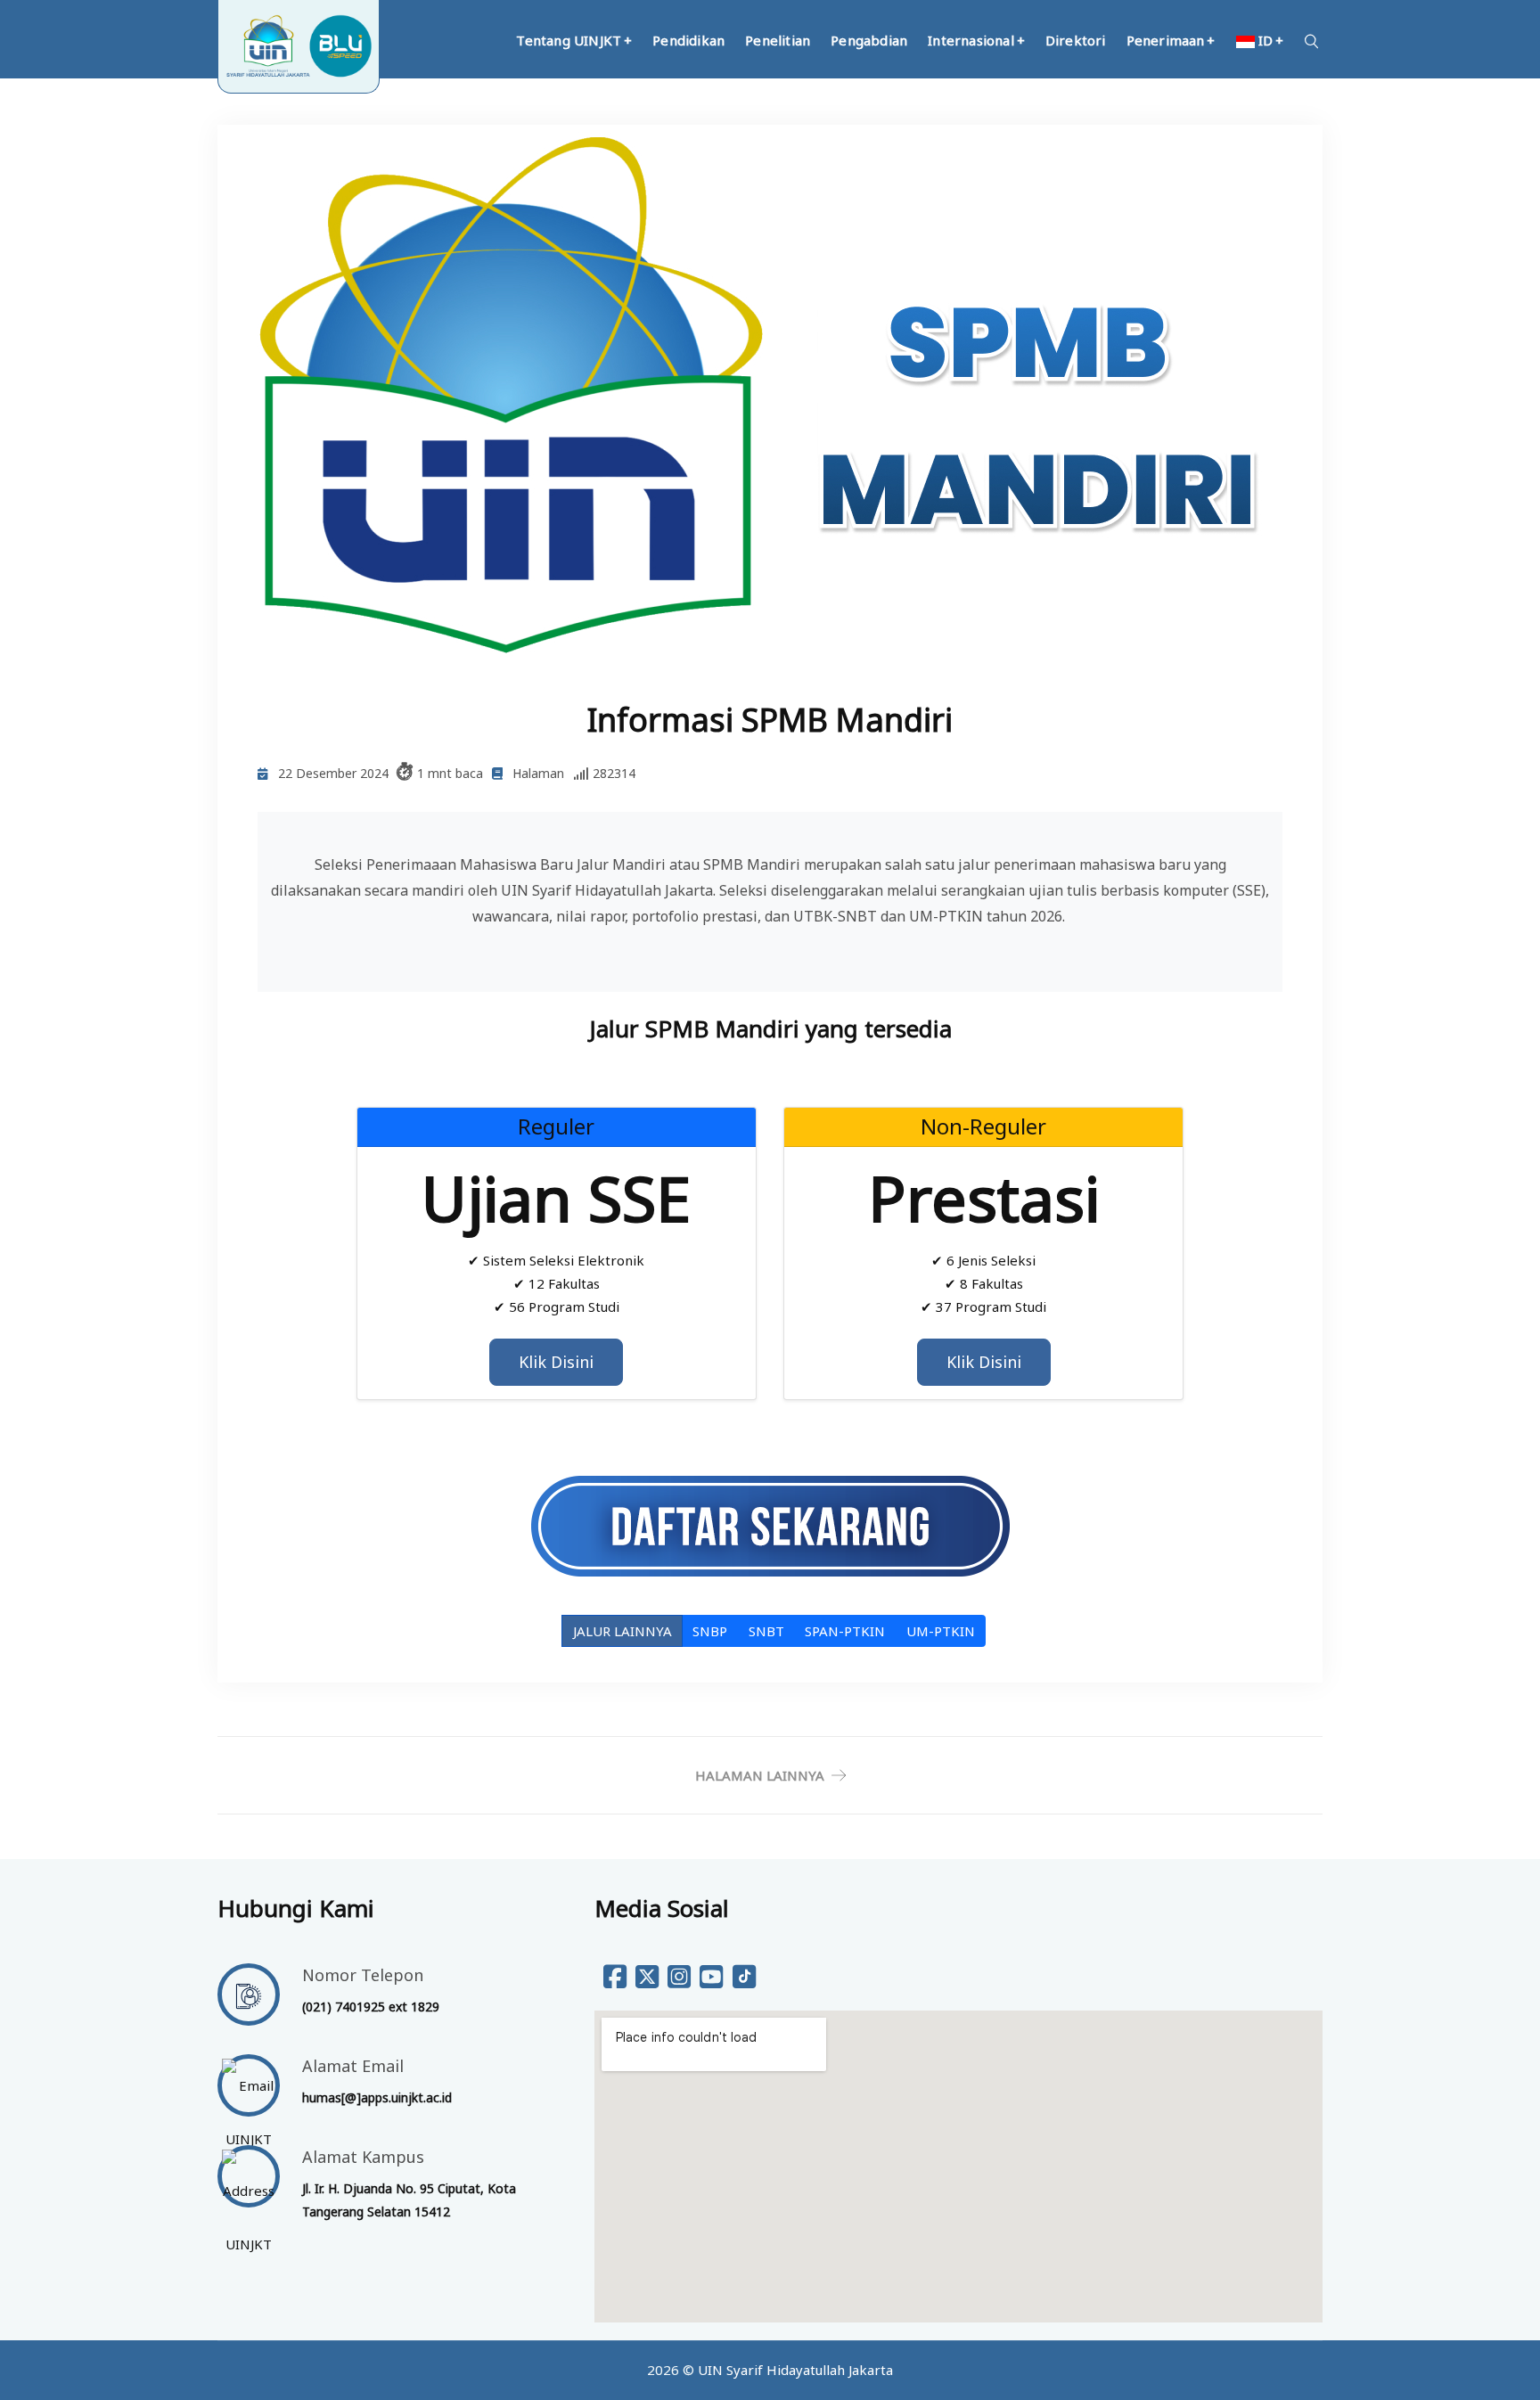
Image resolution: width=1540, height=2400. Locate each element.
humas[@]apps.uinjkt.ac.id (377, 2097)
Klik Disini (556, 1362)
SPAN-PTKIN (845, 1631)
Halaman (538, 773)
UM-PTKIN (941, 1631)
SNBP (710, 1631)
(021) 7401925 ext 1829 (371, 2007)
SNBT (766, 1631)
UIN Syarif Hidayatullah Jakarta (795, 2370)
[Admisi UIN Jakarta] (770, 1526)
